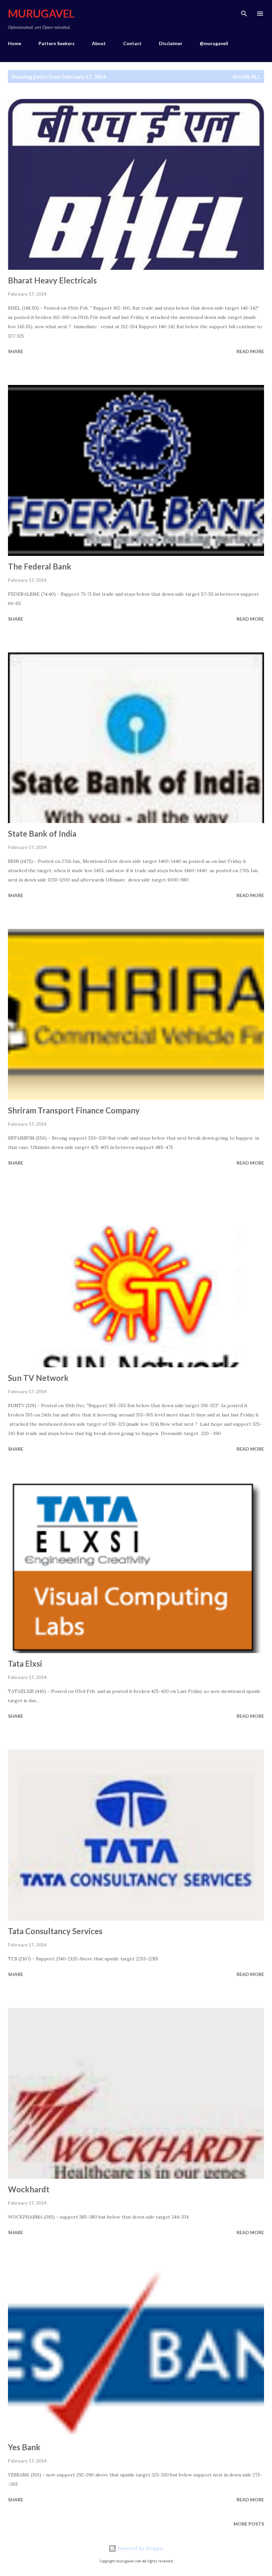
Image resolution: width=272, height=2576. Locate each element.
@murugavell (214, 43)
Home (15, 43)
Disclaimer (171, 43)
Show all (247, 76)
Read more (250, 351)
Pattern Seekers (57, 43)
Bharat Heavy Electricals (52, 280)
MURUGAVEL (41, 13)
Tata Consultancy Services (55, 1931)
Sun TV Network (38, 1378)
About (99, 43)
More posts (249, 2524)
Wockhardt (29, 2189)
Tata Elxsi (25, 1664)
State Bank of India (42, 833)
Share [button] (16, 351)
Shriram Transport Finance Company (74, 1110)
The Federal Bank (40, 566)
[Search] (244, 12)
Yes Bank (24, 2447)
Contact (132, 43)
